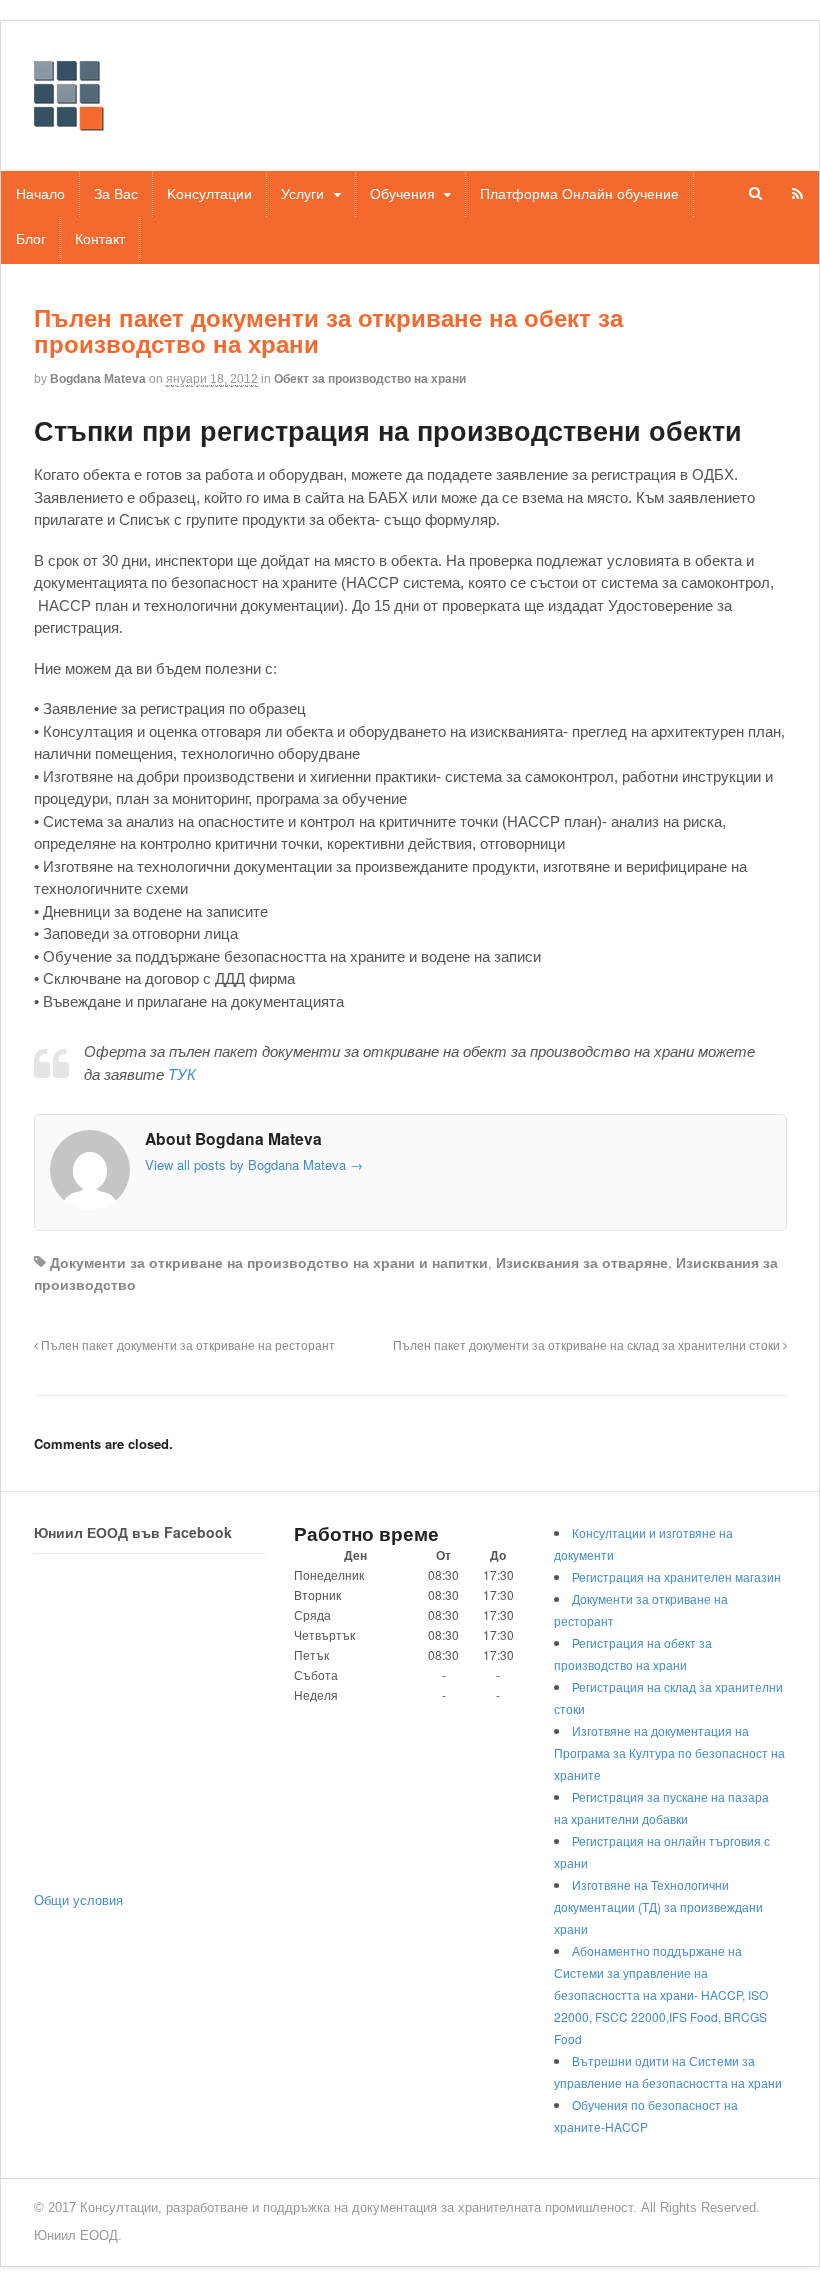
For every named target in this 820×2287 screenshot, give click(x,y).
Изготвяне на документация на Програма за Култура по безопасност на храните (669, 1752)
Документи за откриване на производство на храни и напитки (269, 1262)
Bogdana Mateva (98, 379)
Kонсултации (209, 194)
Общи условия (78, 1899)
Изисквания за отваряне (582, 1262)
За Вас (116, 194)
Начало (40, 194)
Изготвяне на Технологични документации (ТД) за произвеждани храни (658, 1906)
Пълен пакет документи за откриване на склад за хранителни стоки (588, 1345)
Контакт (100, 239)
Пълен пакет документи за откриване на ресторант (186, 1345)
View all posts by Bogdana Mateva (254, 1164)
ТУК (182, 1074)
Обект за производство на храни (370, 379)
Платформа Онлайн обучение (579, 194)
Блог (31, 239)
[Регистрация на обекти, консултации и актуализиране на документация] (69, 120)
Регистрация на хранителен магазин (676, 1576)
